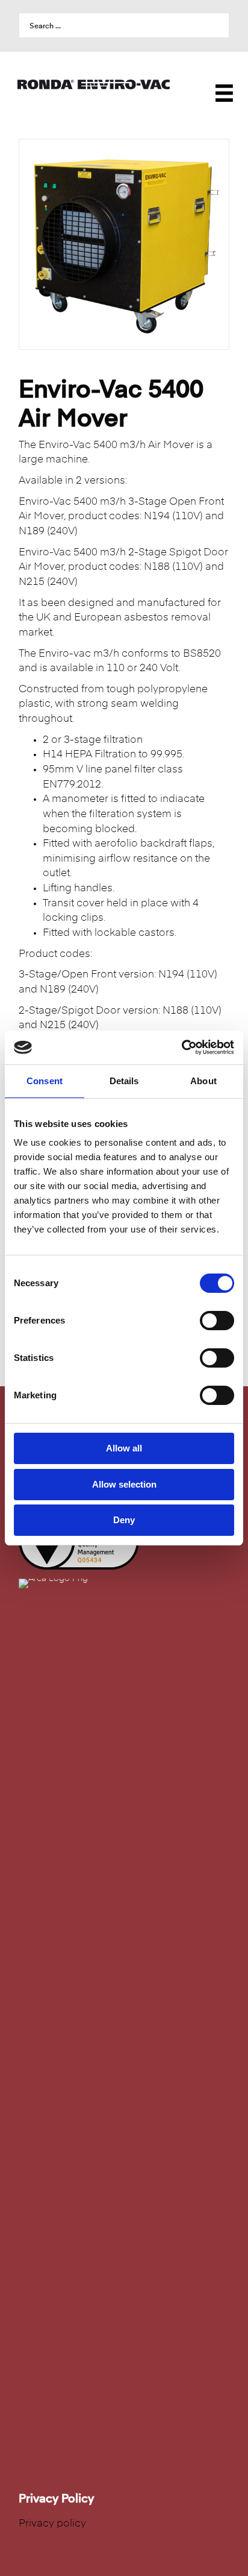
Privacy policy (52, 2524)
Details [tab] (124, 1081)
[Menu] (218, 84)
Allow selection (124, 1484)
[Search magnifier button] (217, 25)
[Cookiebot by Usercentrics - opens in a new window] (181, 1047)
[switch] (217, 1321)
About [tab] (203, 1081)
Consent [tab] (45, 1081)
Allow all (124, 1448)
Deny (124, 1520)
